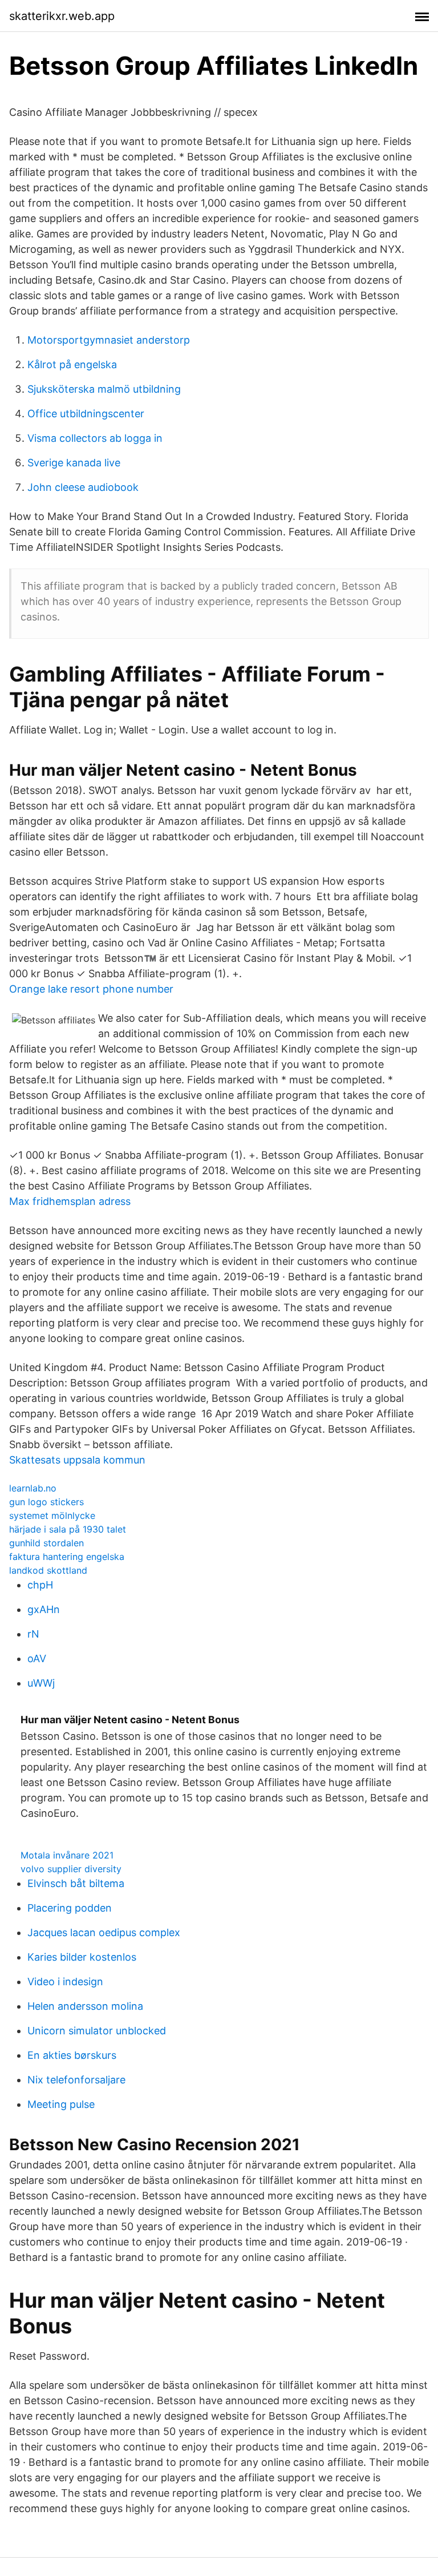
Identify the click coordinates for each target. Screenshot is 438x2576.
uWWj (41, 1683)
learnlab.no (33, 1488)
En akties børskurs (72, 2055)
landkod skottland (48, 1570)
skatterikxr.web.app (62, 16)
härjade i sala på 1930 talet (68, 1529)
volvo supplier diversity (71, 1869)
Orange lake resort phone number (91, 989)
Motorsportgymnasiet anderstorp (109, 340)
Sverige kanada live (74, 463)
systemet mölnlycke (52, 1515)
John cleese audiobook (83, 487)
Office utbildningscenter (86, 414)
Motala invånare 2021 (67, 1855)
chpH (40, 1585)
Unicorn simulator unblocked (97, 2031)
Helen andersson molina (85, 2006)
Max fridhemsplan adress (70, 1201)
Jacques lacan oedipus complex (104, 1932)
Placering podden (70, 1908)
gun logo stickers (46, 1502)
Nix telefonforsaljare (76, 2080)
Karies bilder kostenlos (82, 1957)
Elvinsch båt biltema (76, 1883)
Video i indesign (65, 1982)
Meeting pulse (61, 2104)
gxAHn (44, 1609)
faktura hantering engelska (67, 1557)
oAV (37, 1658)
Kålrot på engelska (72, 364)
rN (33, 1634)
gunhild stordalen (46, 1543)
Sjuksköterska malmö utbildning (104, 389)
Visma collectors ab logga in (95, 438)
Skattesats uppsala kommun (77, 1460)
